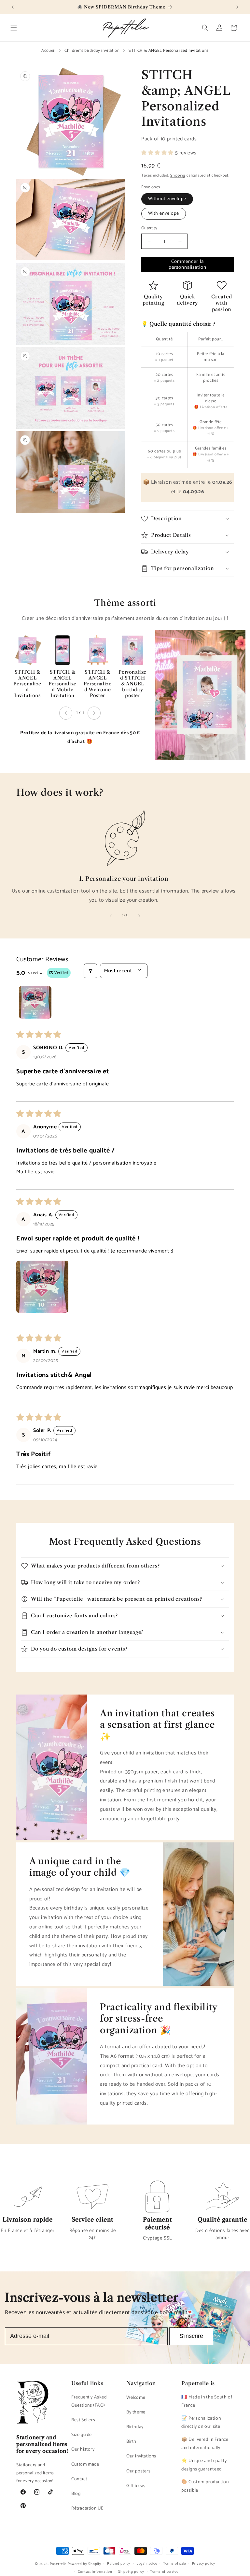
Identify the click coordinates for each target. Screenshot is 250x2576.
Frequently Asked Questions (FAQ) (89, 2401)
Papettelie (58, 2564)
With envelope (164, 214)
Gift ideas (136, 2486)
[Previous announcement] (13, 7)
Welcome (136, 2398)
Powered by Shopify (84, 2564)
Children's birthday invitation (92, 51)
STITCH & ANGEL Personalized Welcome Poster (98, 684)
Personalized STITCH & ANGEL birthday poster (132, 684)
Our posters (139, 2471)
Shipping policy (131, 2572)
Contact (79, 2479)
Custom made (85, 2464)
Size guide (82, 2435)
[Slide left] (111, 916)
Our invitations (141, 2456)
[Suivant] (94, 713)
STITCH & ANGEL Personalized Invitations (27, 684)
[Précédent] (66, 713)
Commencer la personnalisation (187, 264)
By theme (136, 2412)
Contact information (95, 2572)
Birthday (135, 2427)
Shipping (178, 175)
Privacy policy (204, 2564)
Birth (131, 2442)
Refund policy (119, 2564)
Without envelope (167, 199)
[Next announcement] (237, 7)
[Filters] (90, 971)
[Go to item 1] (35, 1002)
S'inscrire (191, 2336)
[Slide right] (139, 916)
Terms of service (164, 2572)
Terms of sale (174, 2564)
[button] (14, 28)
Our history (83, 2449)
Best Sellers (83, 2420)
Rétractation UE (87, 2508)
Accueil (48, 51)
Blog (76, 2494)
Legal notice (147, 2564)
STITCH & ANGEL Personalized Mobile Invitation (62, 684)
